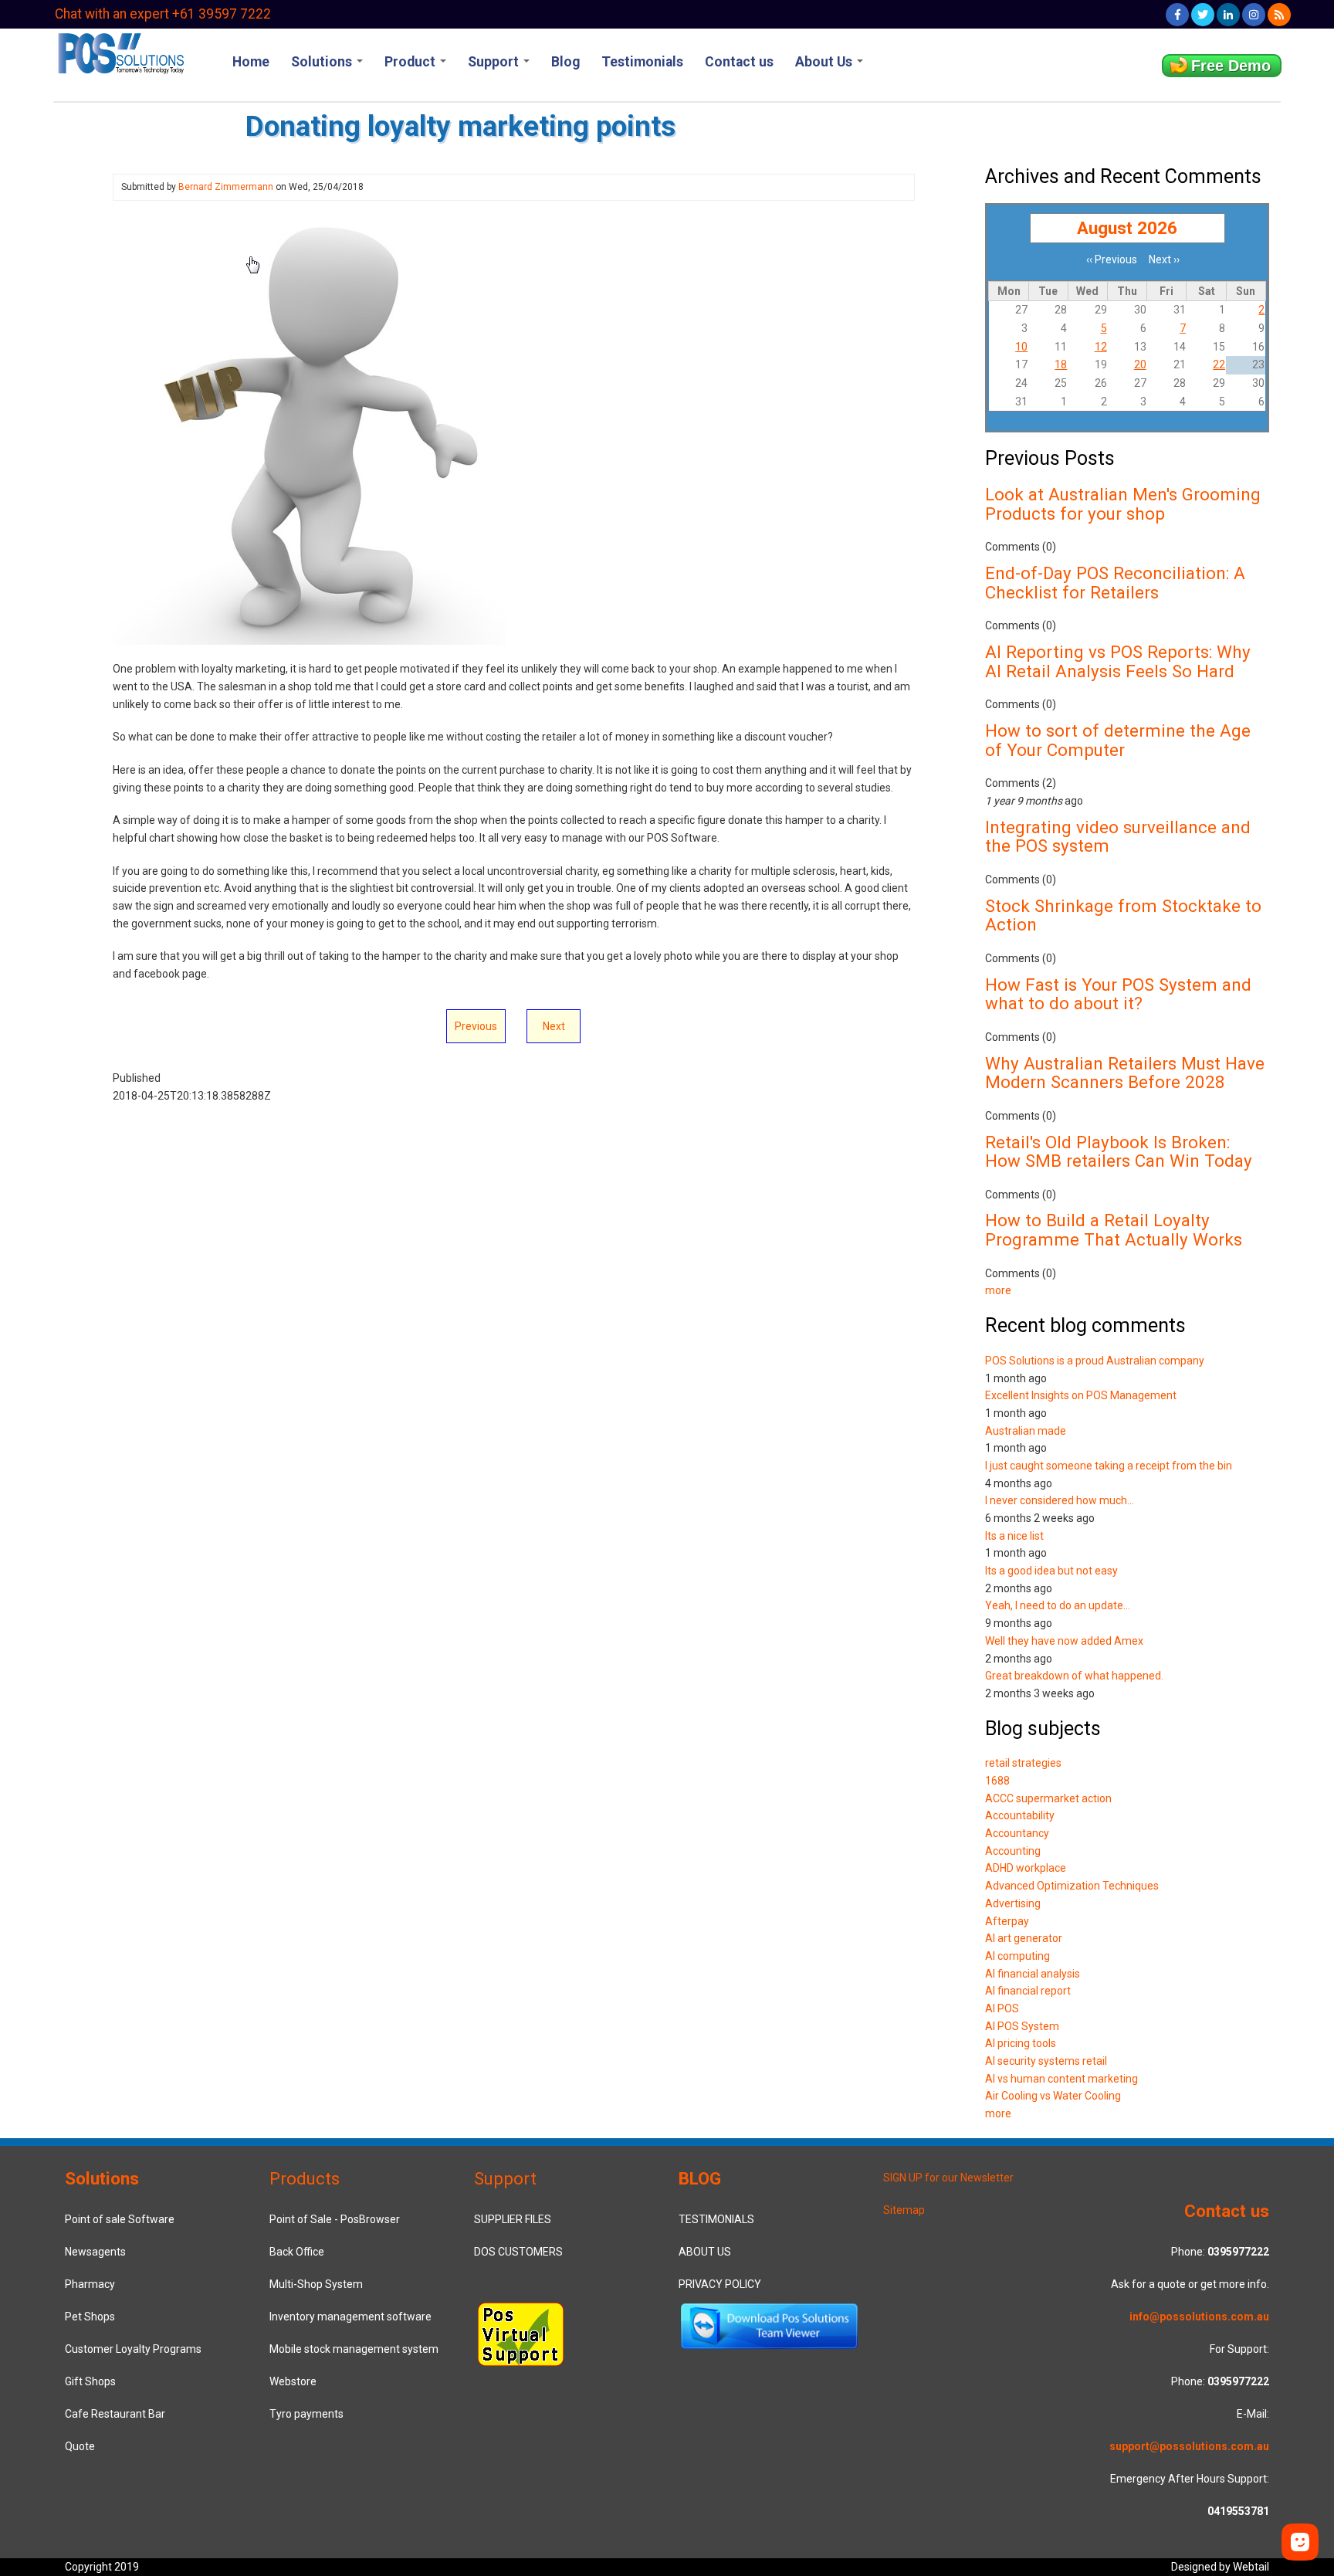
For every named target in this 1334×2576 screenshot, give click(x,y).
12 (1101, 347)
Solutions (323, 62)
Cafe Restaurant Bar (115, 2414)
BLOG (700, 2178)
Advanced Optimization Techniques (1072, 1886)
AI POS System (1022, 2026)
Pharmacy (90, 2284)
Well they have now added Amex (1064, 1641)
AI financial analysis (1033, 1974)
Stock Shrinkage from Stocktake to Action (1123, 915)
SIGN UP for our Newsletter (948, 2178)
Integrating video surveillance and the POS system (1118, 837)
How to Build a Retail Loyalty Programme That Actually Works (1114, 1230)
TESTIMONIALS (716, 2219)
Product (411, 62)
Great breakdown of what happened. (1074, 1676)
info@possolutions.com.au (1199, 2317)
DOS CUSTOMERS (518, 2252)
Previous (476, 1026)
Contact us (739, 62)
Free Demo (1231, 66)
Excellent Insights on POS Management (1081, 1395)
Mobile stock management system (354, 2349)
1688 (997, 1781)
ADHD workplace (1026, 1868)
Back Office (297, 2252)
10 (1021, 347)
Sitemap (904, 2210)
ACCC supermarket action (1048, 1798)
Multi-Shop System (316, 2284)
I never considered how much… (1060, 1500)
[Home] (120, 52)
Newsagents (95, 2252)
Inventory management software (350, 2317)
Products (305, 2178)
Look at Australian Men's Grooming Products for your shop (1123, 504)
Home (251, 62)
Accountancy (1017, 1833)
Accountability (1020, 1815)
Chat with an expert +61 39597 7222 (163, 14)
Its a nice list (1014, 1536)
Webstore (293, 2381)
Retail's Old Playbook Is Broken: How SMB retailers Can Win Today (1119, 1152)
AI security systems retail (1046, 2061)
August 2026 (1127, 228)
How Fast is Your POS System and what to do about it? (1118, 994)
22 (1219, 364)
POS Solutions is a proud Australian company (1095, 1361)
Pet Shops (90, 2317)
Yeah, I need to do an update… (1058, 1605)
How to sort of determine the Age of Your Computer (1118, 740)
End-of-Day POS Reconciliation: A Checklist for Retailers (1115, 583)
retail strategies (1023, 1763)
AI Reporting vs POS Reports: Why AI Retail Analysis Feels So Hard (1118, 661)
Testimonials (642, 62)
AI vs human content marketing (1061, 2079)
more (998, 1290)
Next (554, 1026)
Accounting (1013, 1851)
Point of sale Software (120, 2219)
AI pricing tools (1021, 2043)
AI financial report (1028, 1991)
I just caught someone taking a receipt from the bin (1109, 1466)
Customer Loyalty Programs (133, 2349)
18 (1061, 364)
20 (1140, 364)
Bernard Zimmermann (226, 187)
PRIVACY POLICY (720, 2284)
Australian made (1026, 1431)
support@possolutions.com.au (1189, 2446)
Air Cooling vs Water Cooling (1053, 2096)
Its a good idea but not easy (1051, 1571)
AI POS (1002, 2008)
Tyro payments (306, 2414)
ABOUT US (705, 2252)
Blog (565, 62)
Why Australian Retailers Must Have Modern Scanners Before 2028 (1125, 1073)
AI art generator (1024, 1938)
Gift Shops (90, 2381)
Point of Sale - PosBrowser (335, 2219)
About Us (825, 62)
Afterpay (1007, 1921)
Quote (80, 2446)
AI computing (1017, 1956)
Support (495, 62)
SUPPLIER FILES (513, 2219)
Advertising (1013, 1903)
